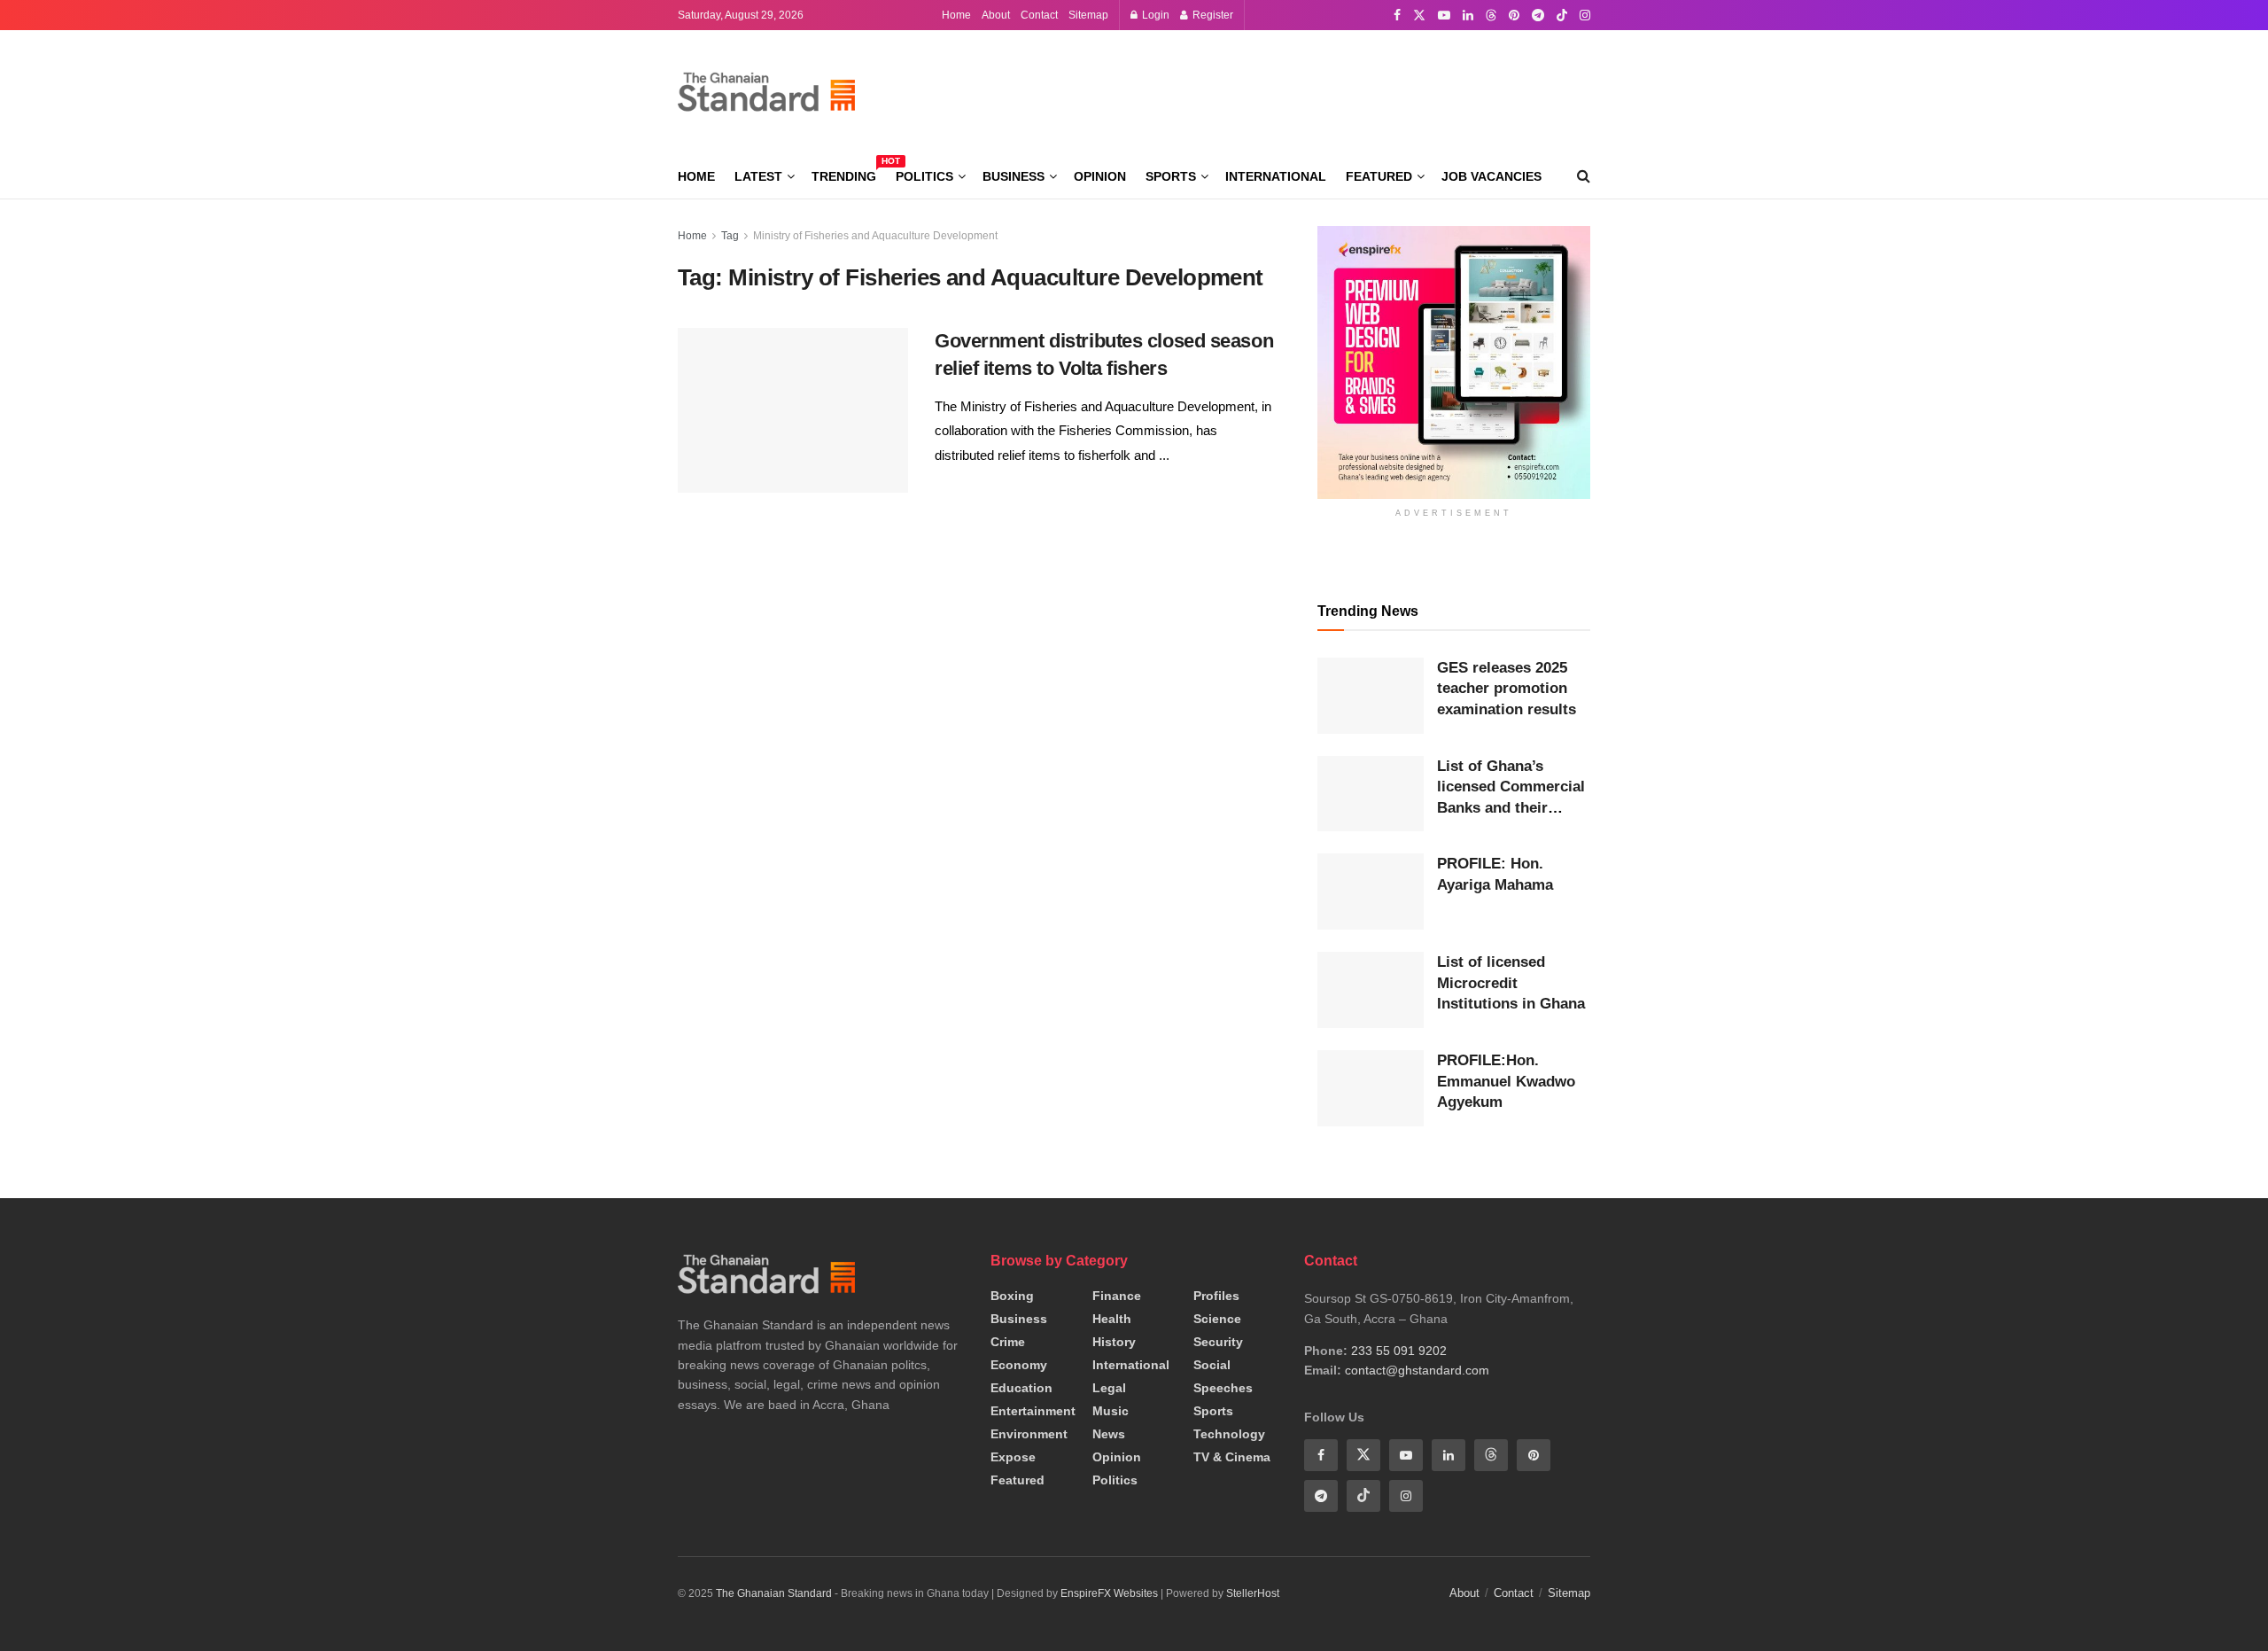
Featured (1379, 176)
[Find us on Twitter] (1419, 16)
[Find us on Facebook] (1397, 16)
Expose (1013, 1457)
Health (1112, 1319)
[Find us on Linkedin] (1449, 1455)
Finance (1117, 1296)
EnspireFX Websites (1109, 1593)
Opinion (1100, 176)
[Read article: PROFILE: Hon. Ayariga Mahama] (1371, 892)
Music (1111, 1411)
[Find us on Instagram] (1585, 16)
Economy (1019, 1365)
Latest (758, 176)
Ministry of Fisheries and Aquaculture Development (875, 236)
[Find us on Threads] (1491, 16)
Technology (1229, 1434)
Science (1217, 1319)
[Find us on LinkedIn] (1468, 16)
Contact (1039, 15)
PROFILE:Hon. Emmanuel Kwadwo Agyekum (1506, 1081)
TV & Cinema (1232, 1457)
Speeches (1223, 1388)
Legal (1109, 1388)
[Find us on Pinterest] (1514, 16)
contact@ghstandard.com (1417, 1370)
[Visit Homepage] (766, 92)
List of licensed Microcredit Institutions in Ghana (1511, 983)
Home (956, 15)
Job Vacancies (1491, 176)
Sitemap (1088, 15)
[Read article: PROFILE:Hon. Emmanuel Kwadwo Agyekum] (1371, 1088)
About (996, 15)
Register (1212, 15)
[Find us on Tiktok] (1363, 1496)
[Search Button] (1584, 176)
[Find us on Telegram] (1538, 16)
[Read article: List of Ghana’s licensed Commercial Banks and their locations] (1371, 794)
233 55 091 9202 (1399, 1351)
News (1109, 1434)
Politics (924, 176)
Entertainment (1033, 1411)
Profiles (1216, 1296)
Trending (844, 174)
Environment (1029, 1434)
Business (1014, 176)
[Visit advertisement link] (1454, 362)
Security (1218, 1342)
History (1114, 1342)
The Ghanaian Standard (774, 1593)
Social (1212, 1365)
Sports (1171, 176)
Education (1021, 1388)
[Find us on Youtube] (1444, 16)
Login (1154, 15)
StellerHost (1253, 1593)
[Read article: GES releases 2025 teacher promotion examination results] (1371, 696)
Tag (730, 236)
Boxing (1012, 1296)
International (1276, 176)
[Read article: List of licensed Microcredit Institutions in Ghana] (1371, 990)
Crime (1008, 1342)
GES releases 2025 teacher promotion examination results (1507, 689)
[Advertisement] (1268, 90)
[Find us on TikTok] (1562, 16)
